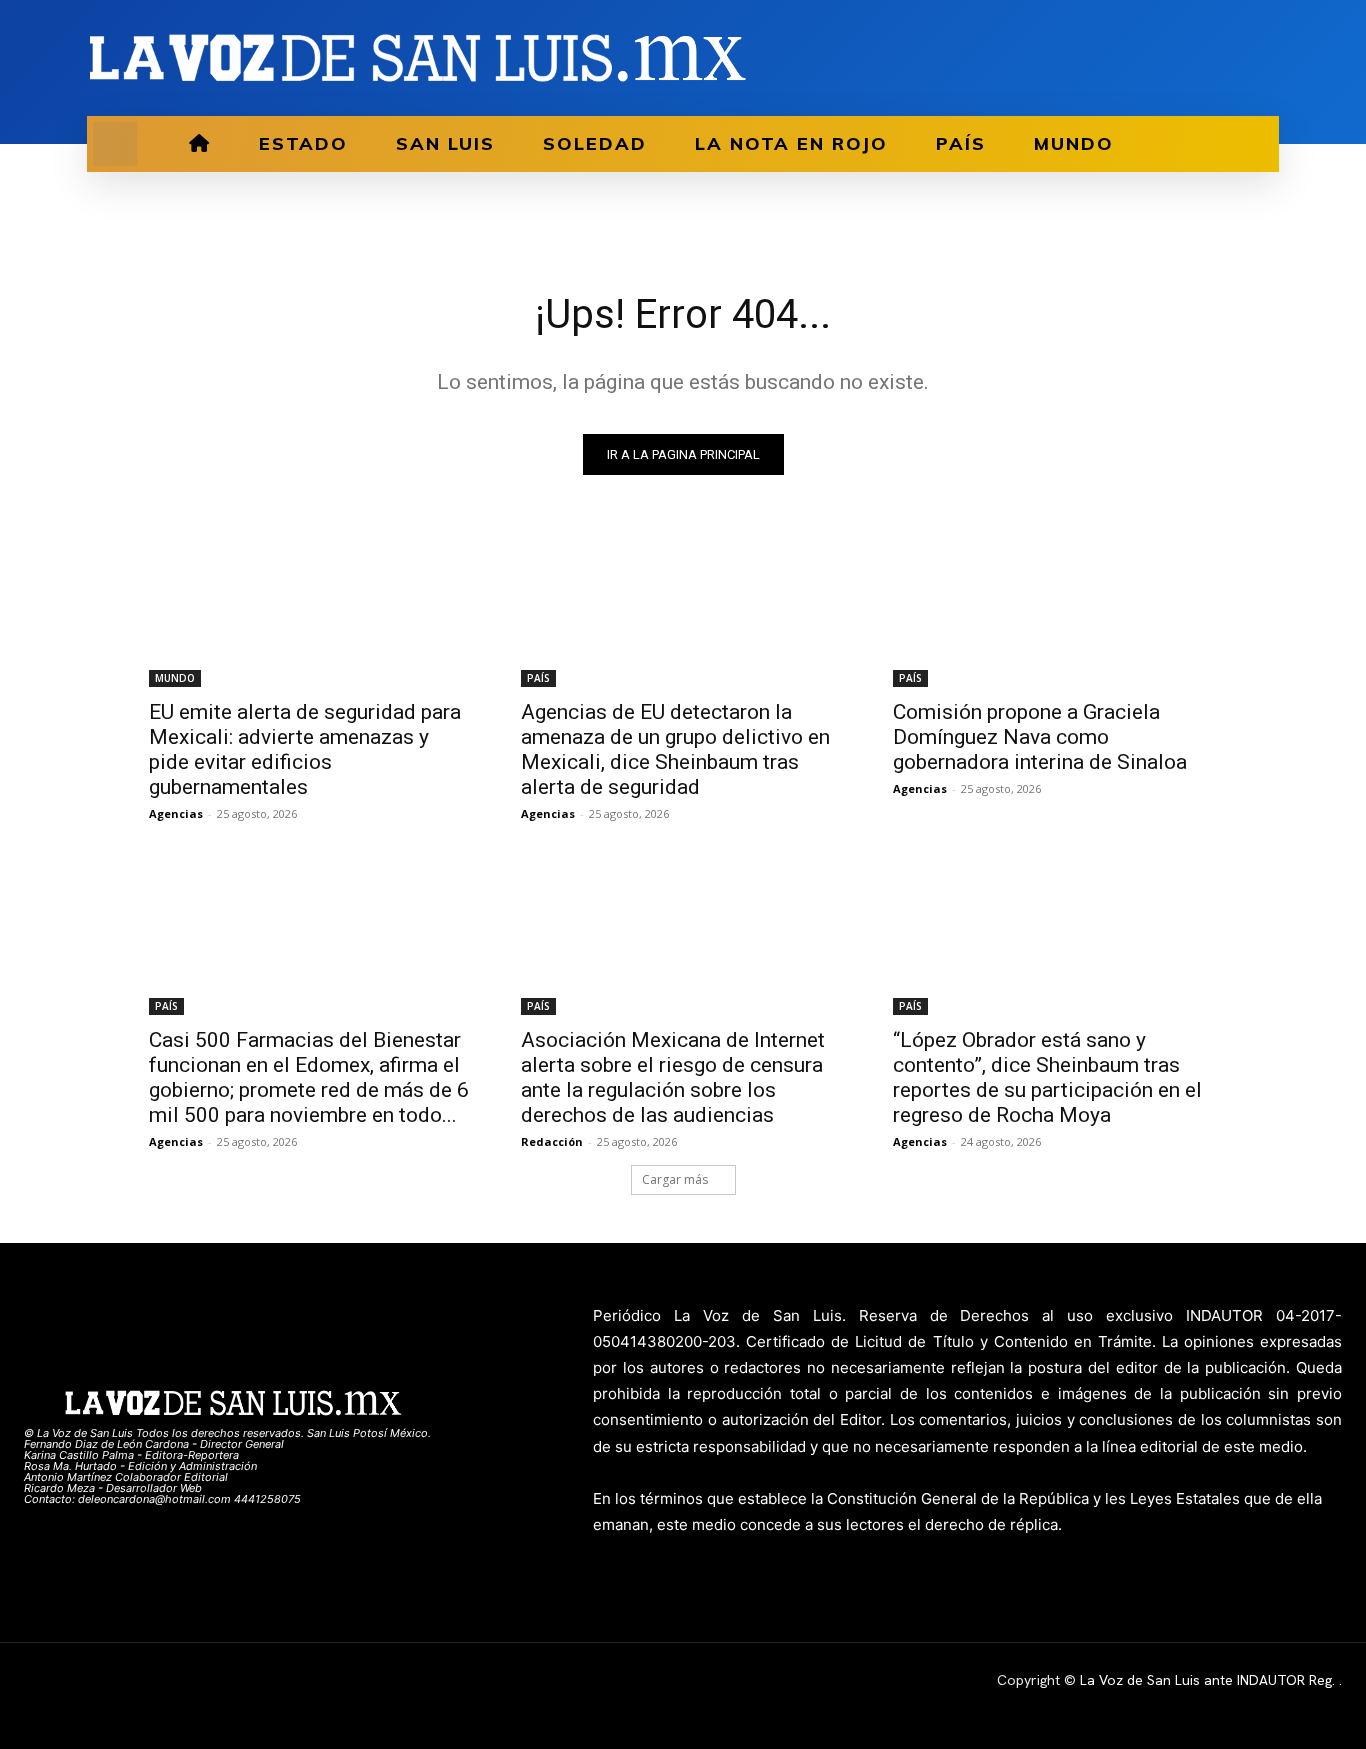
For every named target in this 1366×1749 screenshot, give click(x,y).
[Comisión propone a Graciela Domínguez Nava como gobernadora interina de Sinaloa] (1055, 606)
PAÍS (538, 678)
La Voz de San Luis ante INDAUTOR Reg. (1209, 1680)
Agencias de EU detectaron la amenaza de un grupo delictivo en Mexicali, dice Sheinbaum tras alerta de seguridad (675, 749)
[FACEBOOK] (1199, 58)
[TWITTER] (1233, 58)
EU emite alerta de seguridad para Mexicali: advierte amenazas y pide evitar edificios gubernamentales (305, 749)
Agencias (176, 813)
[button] (115, 144)
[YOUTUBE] (1267, 58)
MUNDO (175, 678)
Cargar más (675, 1179)
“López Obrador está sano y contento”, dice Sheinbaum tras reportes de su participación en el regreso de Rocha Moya (1047, 1077)
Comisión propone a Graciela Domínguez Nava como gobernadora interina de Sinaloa (1040, 737)
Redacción (552, 1141)
